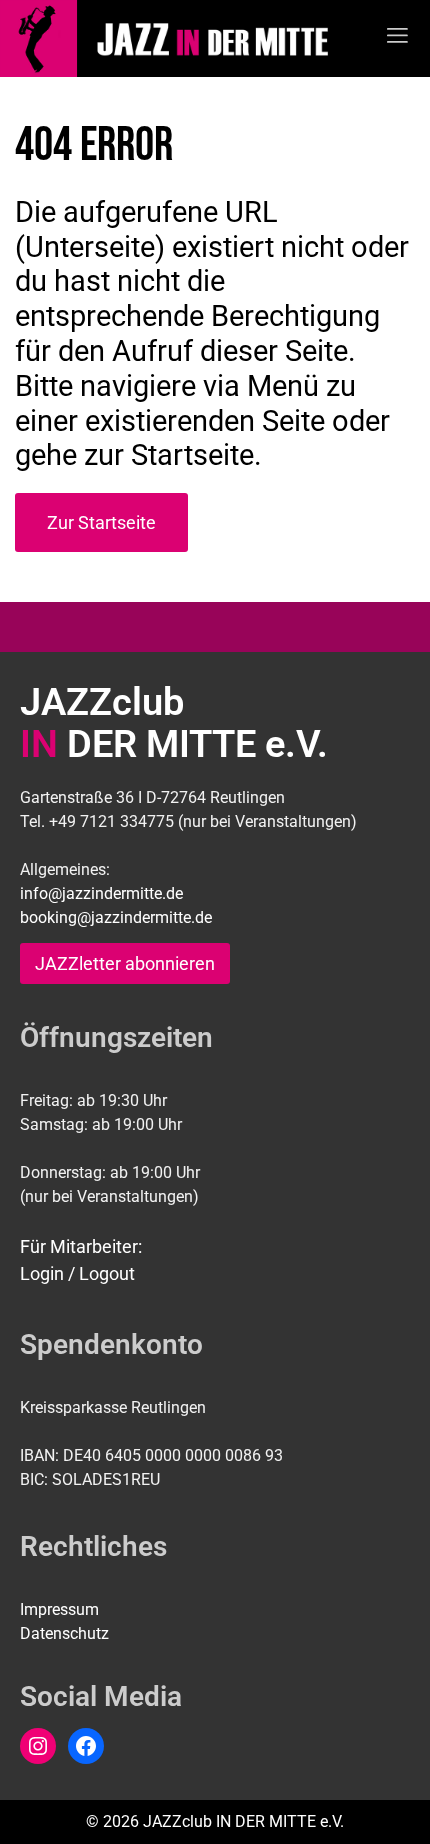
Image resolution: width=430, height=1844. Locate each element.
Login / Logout (77, 1273)
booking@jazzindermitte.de (116, 917)
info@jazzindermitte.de (101, 893)
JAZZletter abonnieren (125, 963)
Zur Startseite (101, 522)
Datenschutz (64, 1633)
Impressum (59, 1609)
